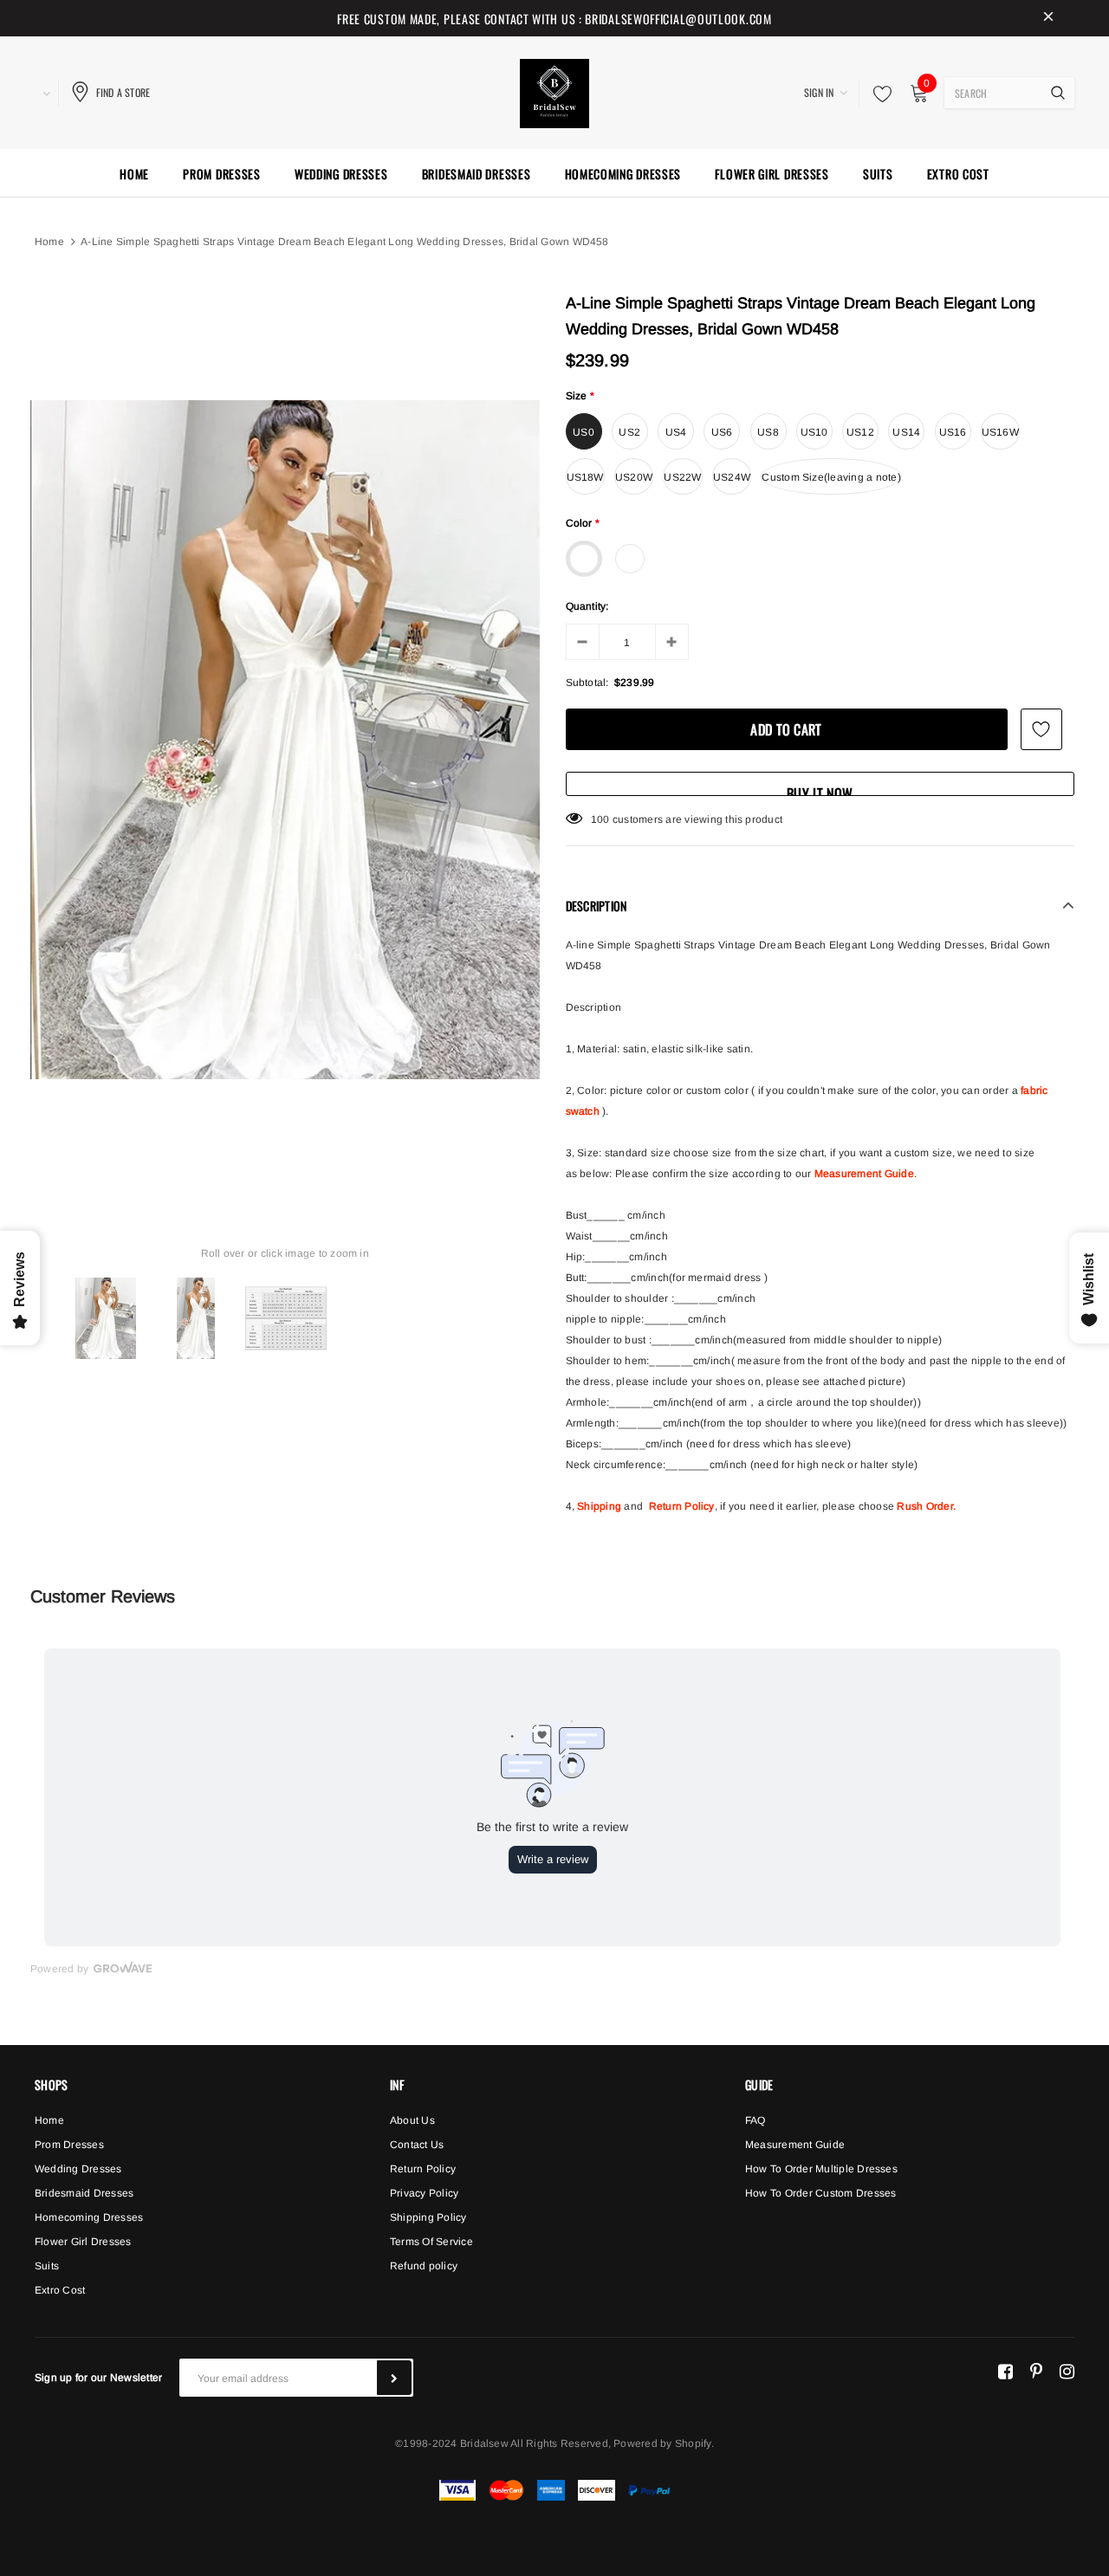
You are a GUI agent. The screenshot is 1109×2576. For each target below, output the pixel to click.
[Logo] (554, 91)
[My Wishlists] (878, 94)
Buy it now (820, 790)
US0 (584, 432)
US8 (768, 432)
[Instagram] (1067, 2371)
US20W (634, 477)
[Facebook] (1005, 2371)
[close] (1048, 18)
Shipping (599, 1506)
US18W (585, 477)
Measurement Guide (864, 1174)
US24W (732, 477)
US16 (953, 432)
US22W (682, 477)
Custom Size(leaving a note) (831, 477)
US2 (629, 432)
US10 (814, 432)
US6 (722, 432)
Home (49, 242)
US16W (1000, 432)
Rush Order (924, 1506)
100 (600, 819)
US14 (906, 432)
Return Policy (682, 1506)
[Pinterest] (1036, 2371)
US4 (676, 432)
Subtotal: (587, 683)
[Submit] (394, 2378)
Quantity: (587, 606)
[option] (285, 740)
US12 (860, 432)
